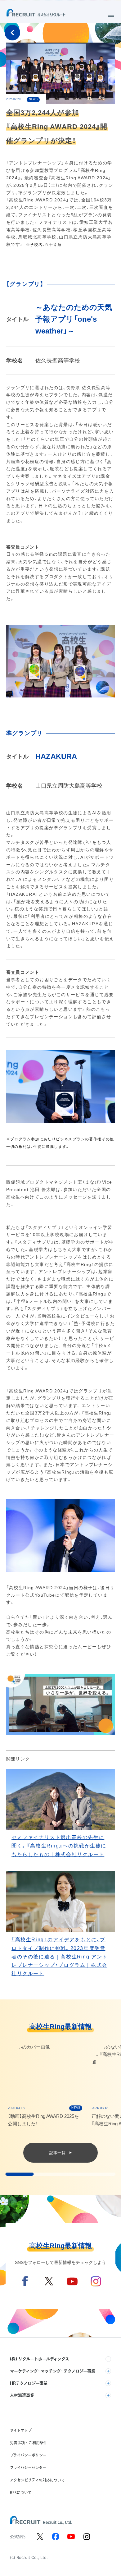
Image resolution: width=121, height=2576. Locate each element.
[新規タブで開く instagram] (87, 2537)
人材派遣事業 (22, 2395)
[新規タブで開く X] (40, 2537)
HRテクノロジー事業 (29, 2383)
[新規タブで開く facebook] (56, 2537)
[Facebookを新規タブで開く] (25, 2287)
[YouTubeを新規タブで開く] (72, 2287)
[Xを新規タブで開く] (49, 2287)
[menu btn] (111, 15)
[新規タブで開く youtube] (71, 2537)
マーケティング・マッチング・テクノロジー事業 (53, 2371)
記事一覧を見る (12, 33)
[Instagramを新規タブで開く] (96, 2287)
